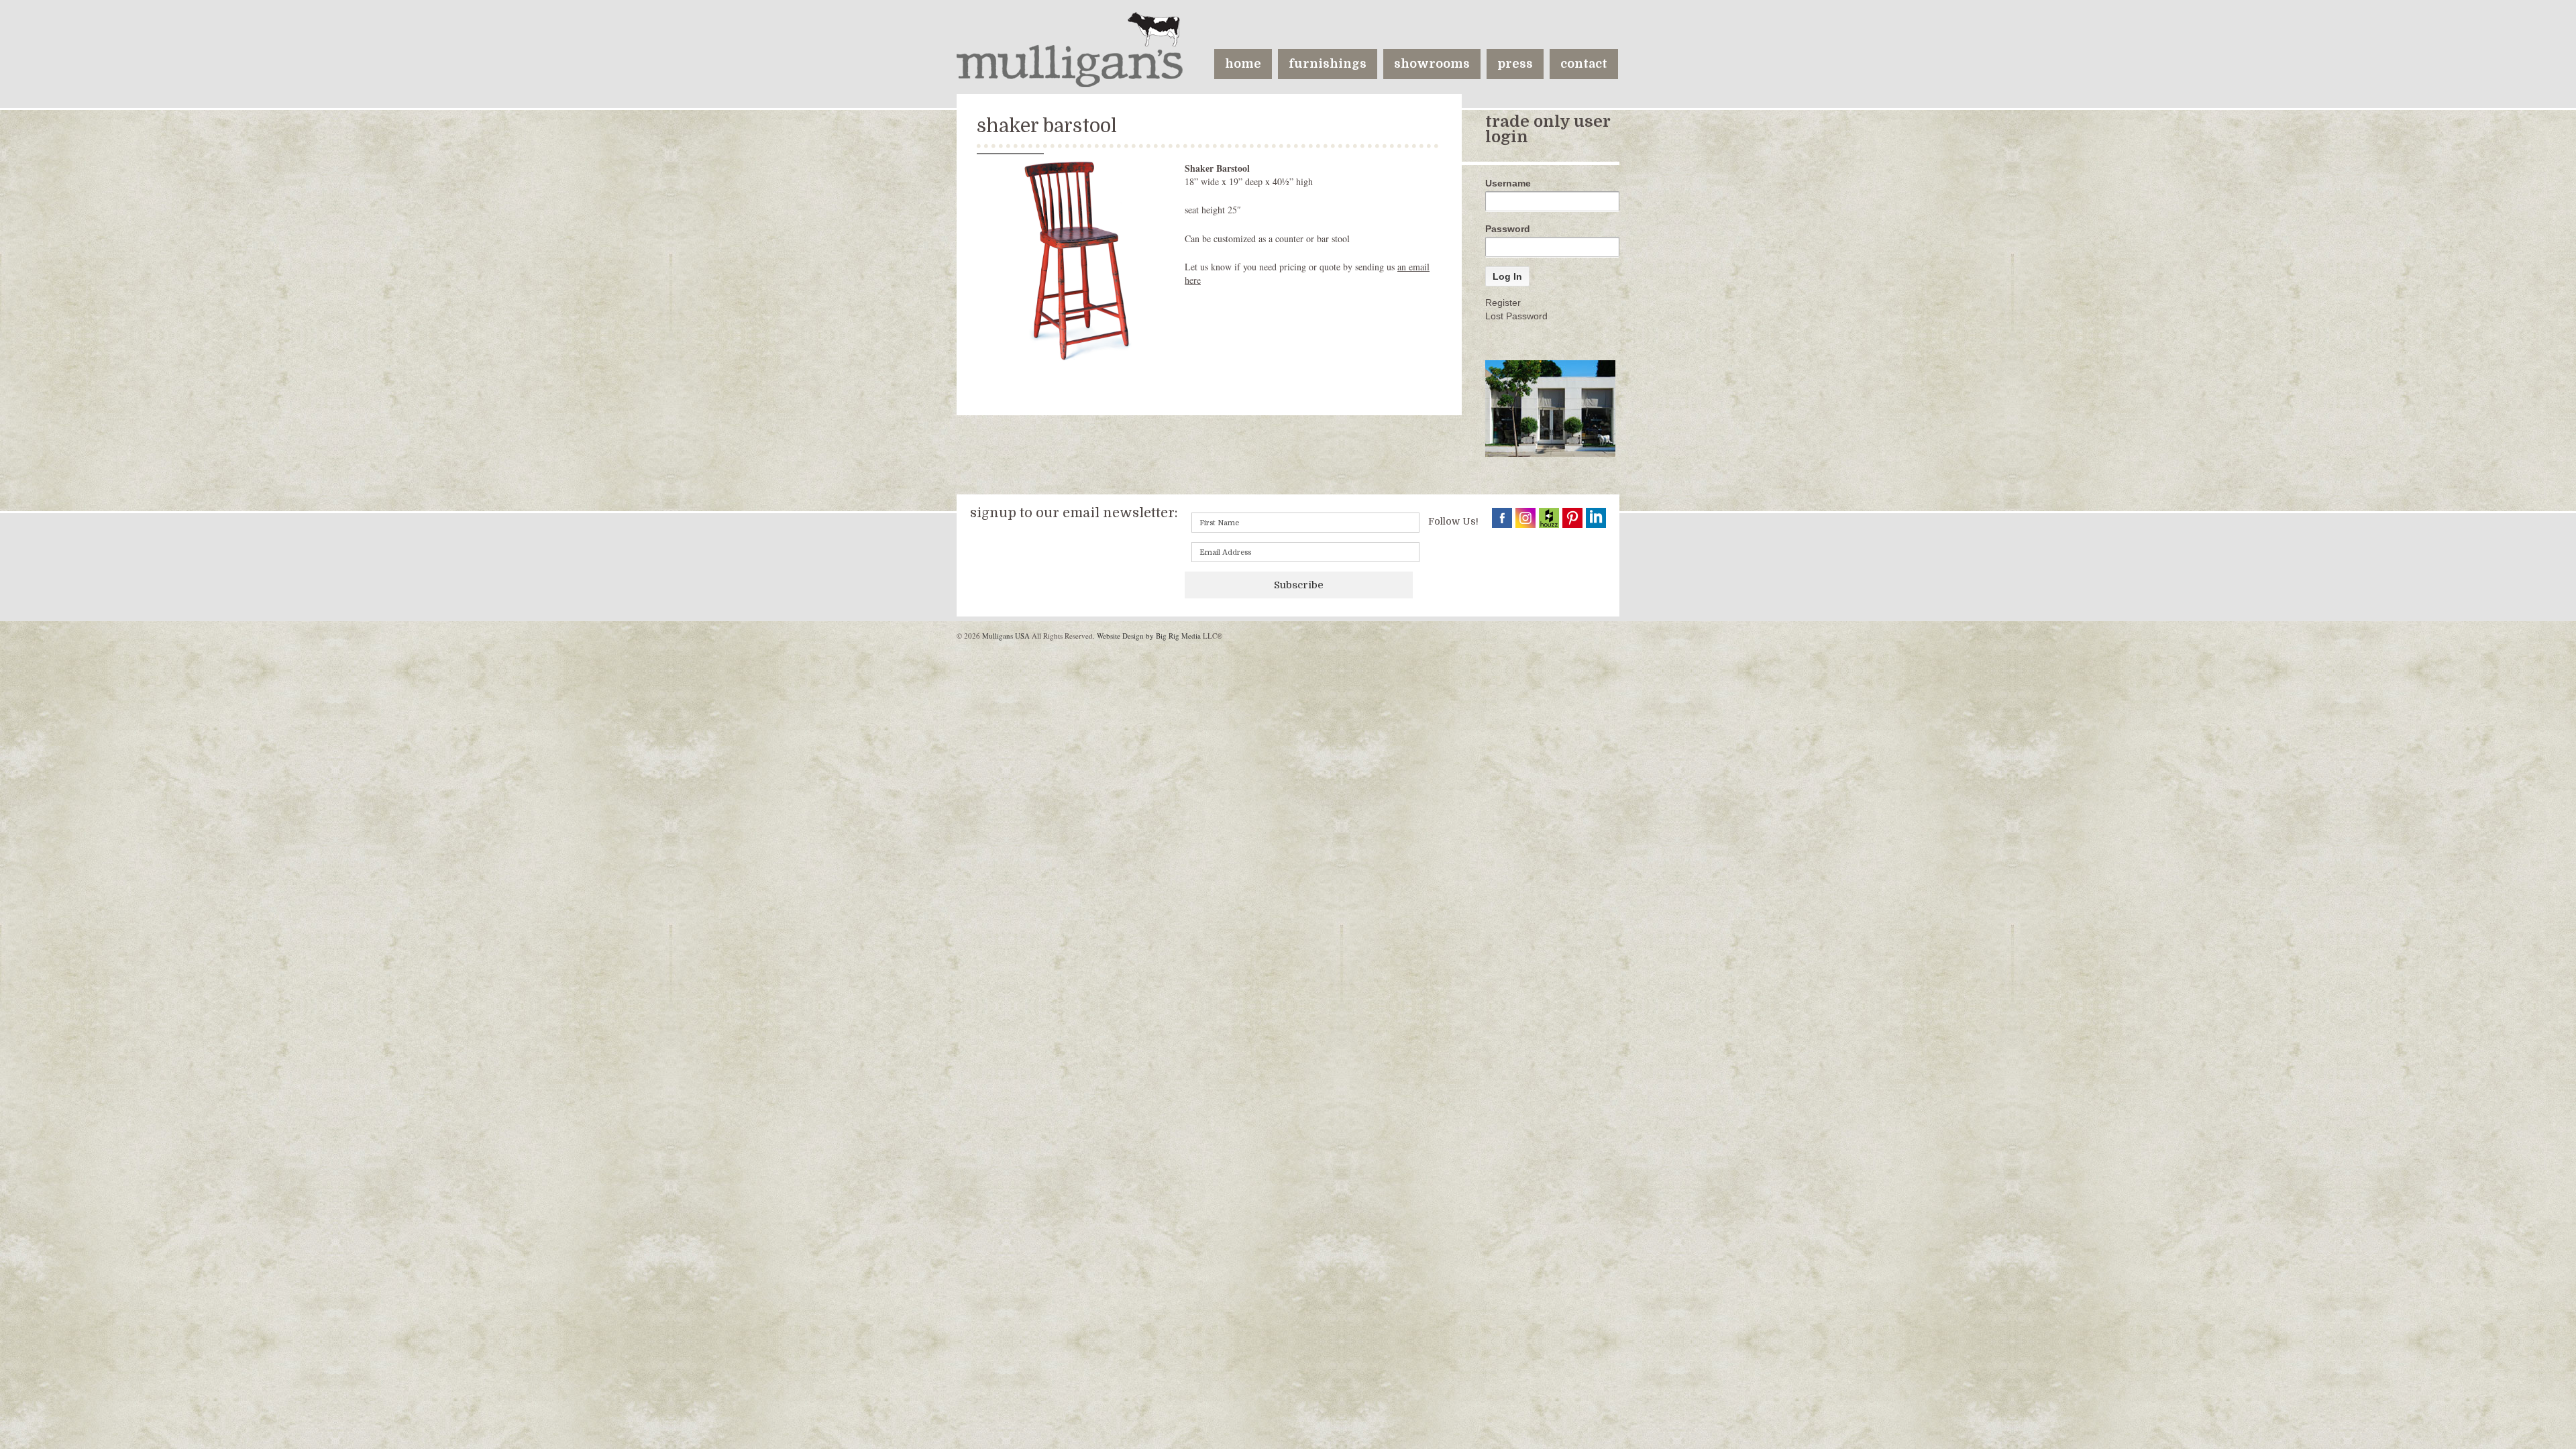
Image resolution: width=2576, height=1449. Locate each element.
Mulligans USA (1006, 636)
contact (1584, 64)
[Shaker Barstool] (1077, 261)
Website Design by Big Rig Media (1149, 636)
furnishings (1328, 64)
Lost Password (1516, 316)
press (1515, 64)
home (1243, 64)
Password (1508, 229)
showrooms (1432, 64)
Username (1508, 183)
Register (1503, 303)
